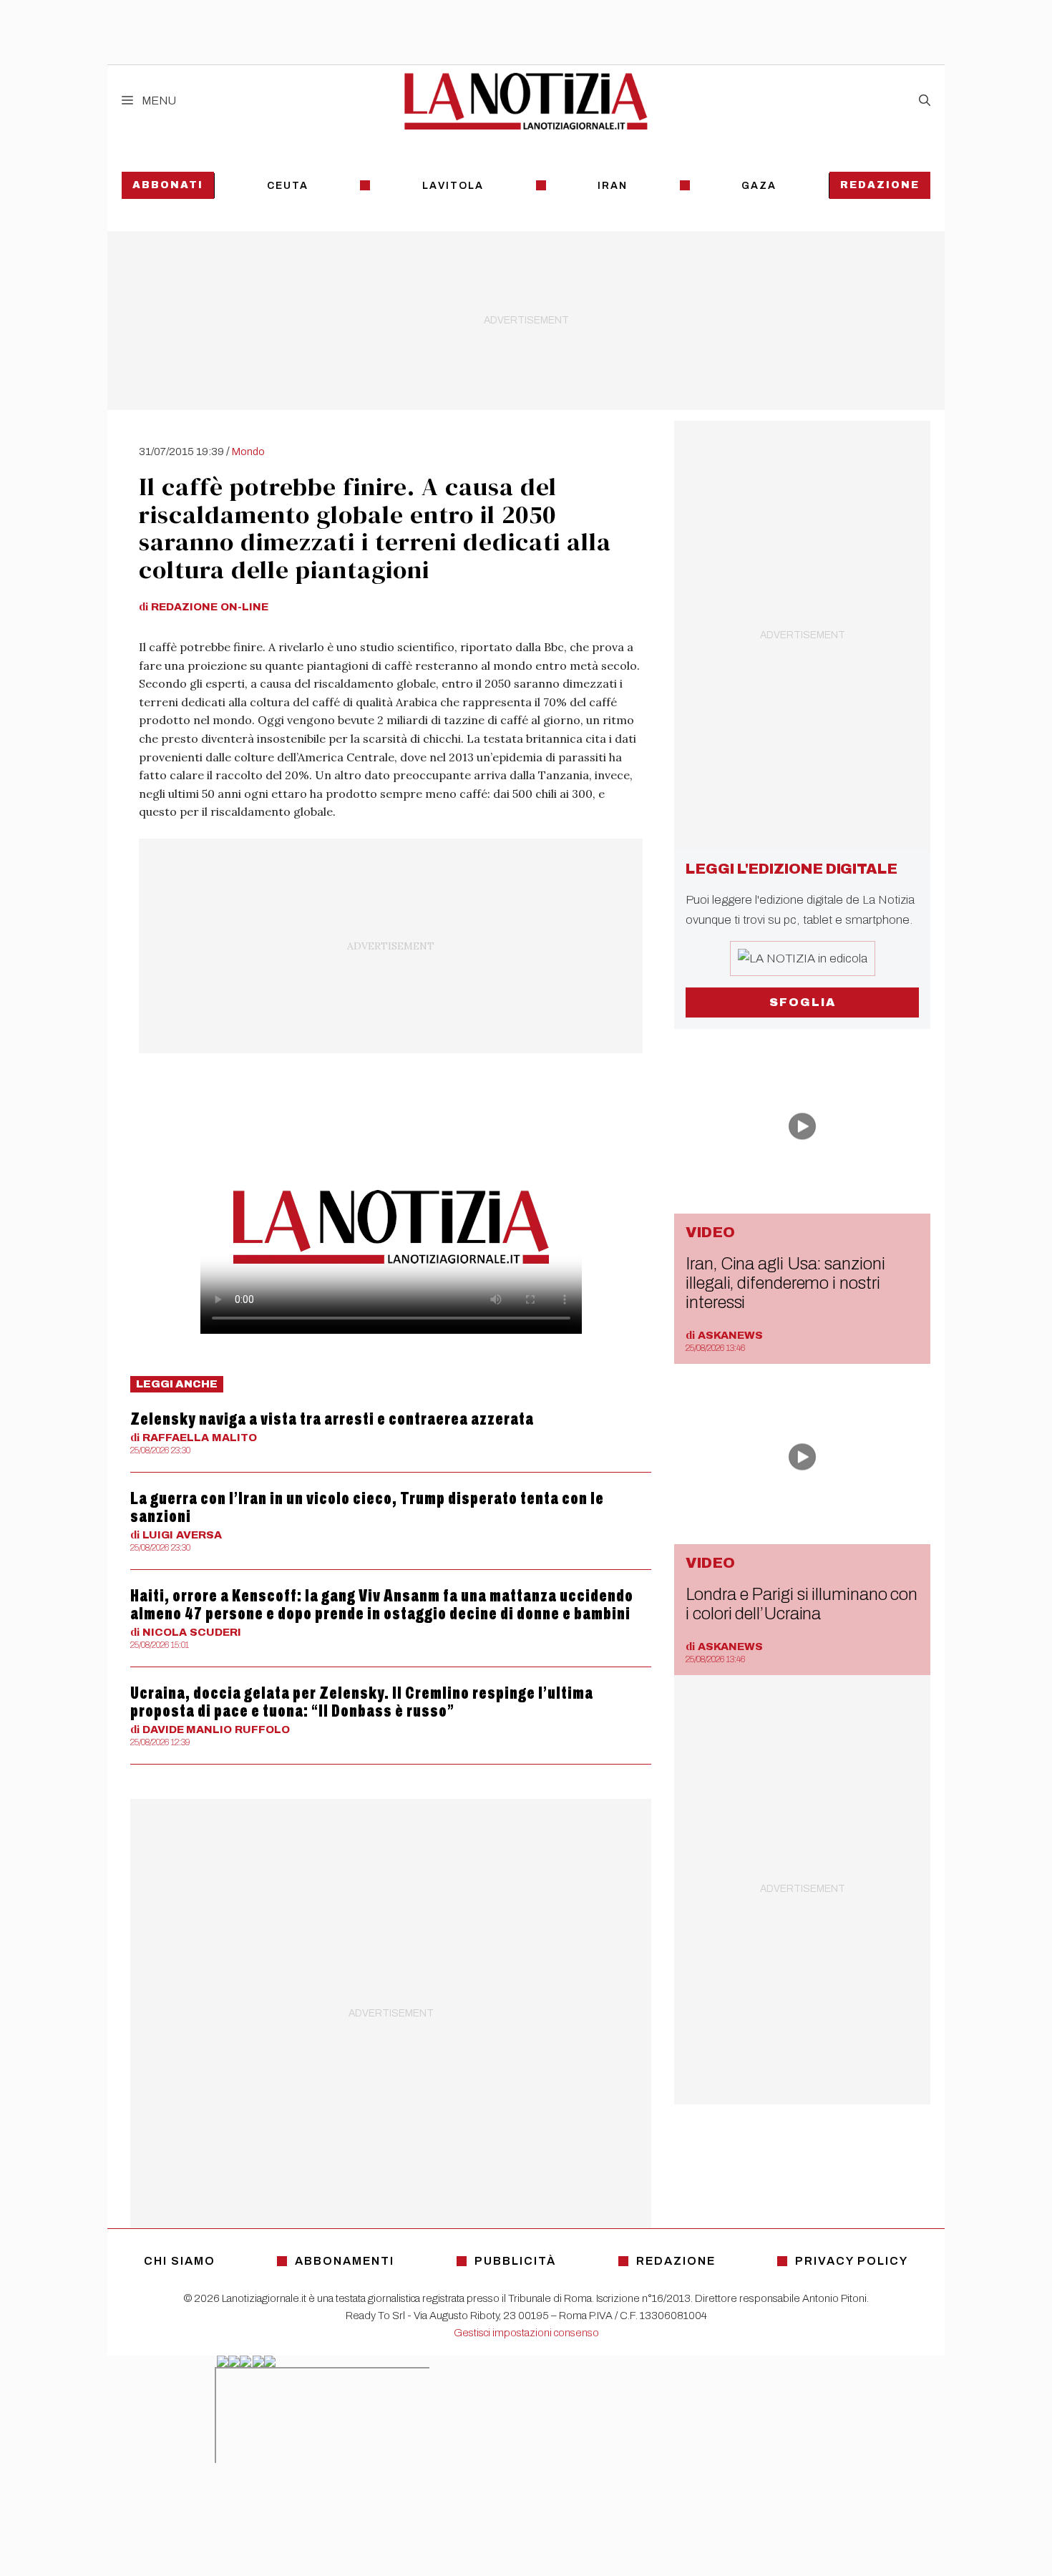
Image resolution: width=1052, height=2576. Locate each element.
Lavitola (453, 186)
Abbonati (168, 185)
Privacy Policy (852, 2261)
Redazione (880, 185)
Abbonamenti (345, 2261)
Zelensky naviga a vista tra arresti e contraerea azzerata (332, 1419)
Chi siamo (180, 2261)
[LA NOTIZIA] (526, 101)
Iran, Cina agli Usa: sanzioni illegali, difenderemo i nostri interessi (785, 1283)
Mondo (248, 452)
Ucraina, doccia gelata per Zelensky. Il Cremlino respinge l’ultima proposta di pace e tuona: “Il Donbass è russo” (362, 1702)
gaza (759, 186)
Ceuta (288, 186)
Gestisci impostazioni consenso (526, 2333)
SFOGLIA (803, 1002)
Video (710, 1232)
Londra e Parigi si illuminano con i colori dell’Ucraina (802, 1604)
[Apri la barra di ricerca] (925, 101)
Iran (613, 186)
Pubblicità (515, 2261)
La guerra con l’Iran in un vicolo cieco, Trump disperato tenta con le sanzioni (367, 1507)
